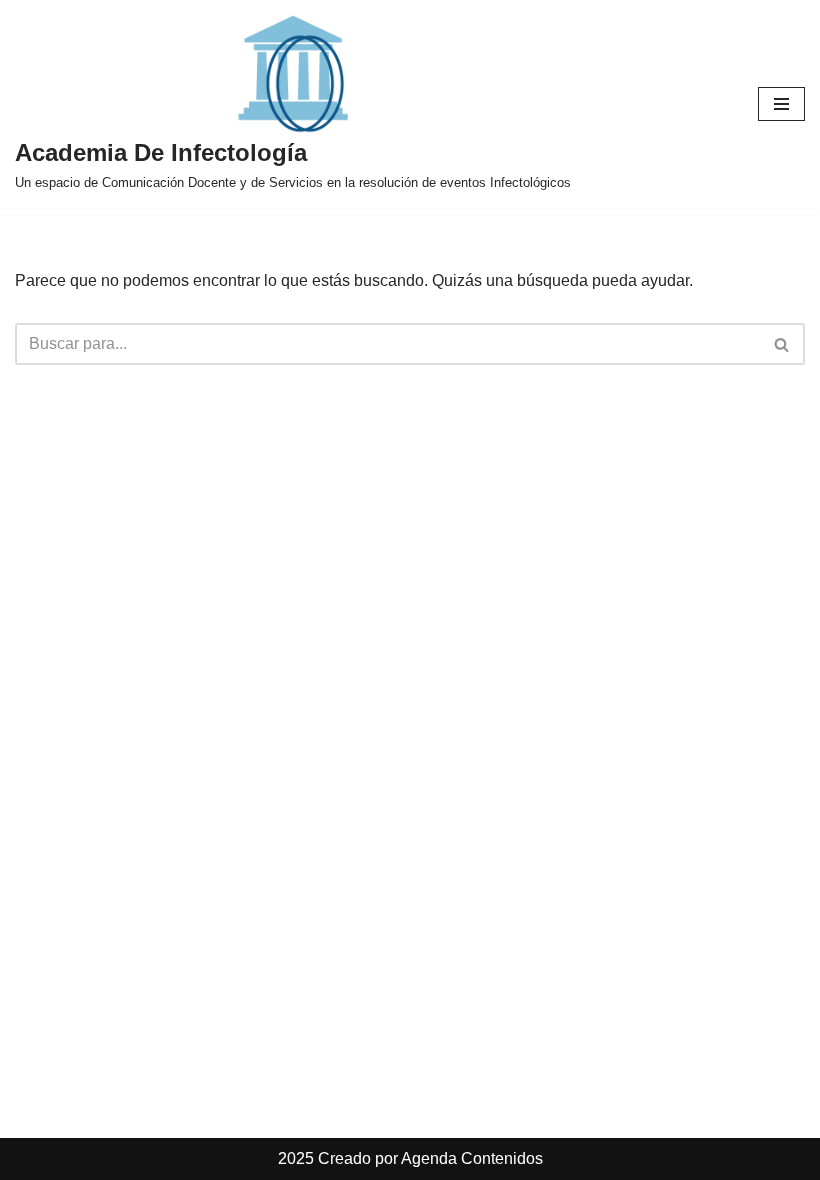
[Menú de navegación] (781, 104)
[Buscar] (782, 344)
